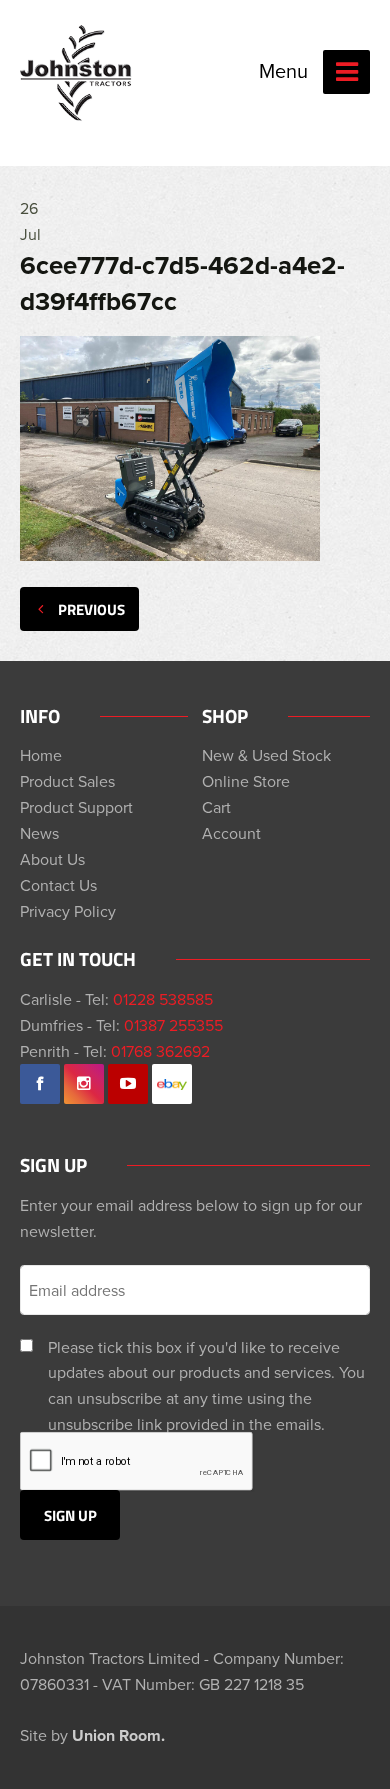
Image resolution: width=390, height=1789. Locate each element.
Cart (216, 807)
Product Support (76, 807)
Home (41, 755)
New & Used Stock (266, 755)
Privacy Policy (68, 911)
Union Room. (118, 1735)
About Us (52, 859)
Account (231, 833)
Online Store (246, 781)
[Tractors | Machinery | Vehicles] (77, 73)
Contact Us (58, 885)
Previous (91, 609)
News (39, 833)
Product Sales (67, 781)
